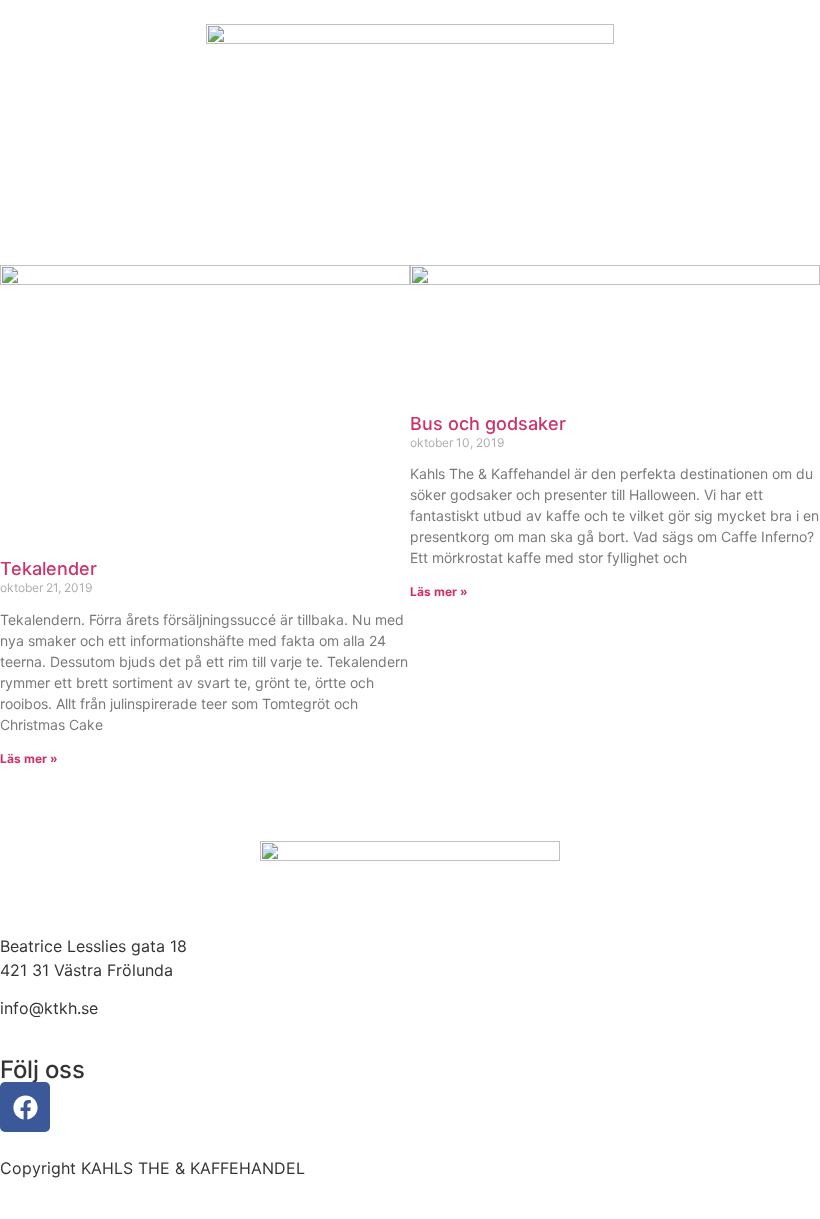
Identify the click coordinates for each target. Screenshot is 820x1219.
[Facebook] (25, 1107)
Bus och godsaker (488, 423)
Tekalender (48, 568)
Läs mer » (29, 758)
